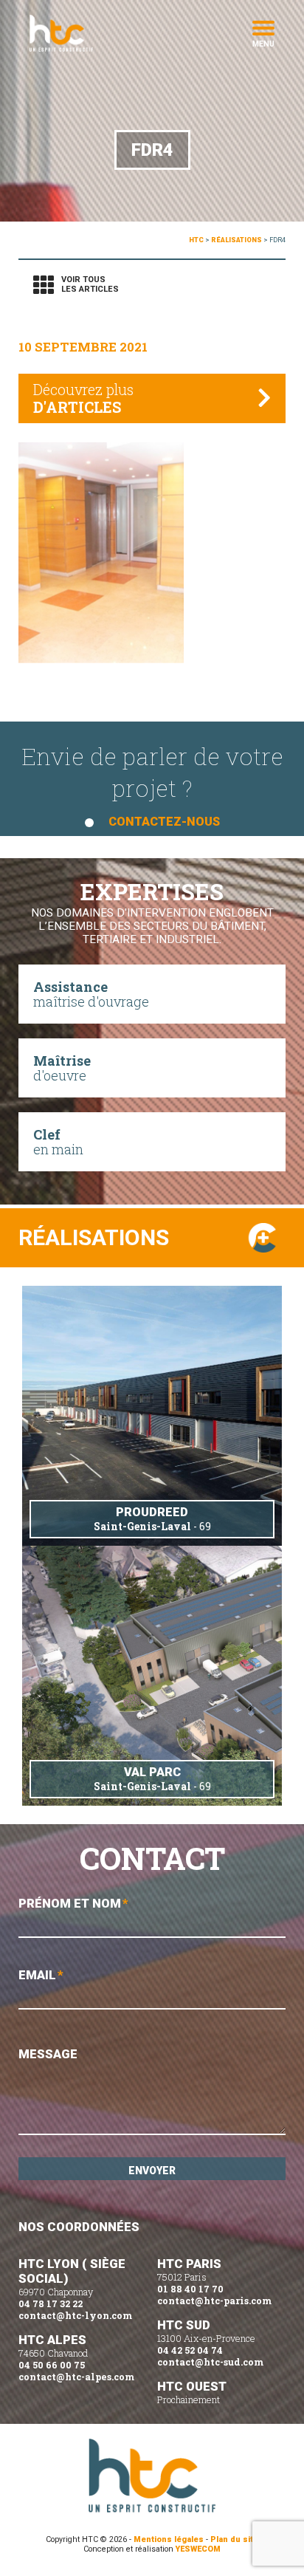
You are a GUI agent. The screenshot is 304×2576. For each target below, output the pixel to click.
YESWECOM (198, 2549)
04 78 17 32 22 (51, 2303)
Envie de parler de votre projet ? (152, 784)
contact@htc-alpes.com (76, 2377)
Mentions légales (169, 2539)
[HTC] (85, 33)
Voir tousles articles (90, 284)
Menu (263, 43)
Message (48, 2054)
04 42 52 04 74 (190, 2350)
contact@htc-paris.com (214, 2301)
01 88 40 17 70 (190, 2289)
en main (58, 1142)
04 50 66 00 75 (52, 2365)
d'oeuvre (62, 1068)
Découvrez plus (83, 398)
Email (41, 1975)
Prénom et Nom (73, 1903)
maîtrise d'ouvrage (91, 994)
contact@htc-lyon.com (75, 2315)
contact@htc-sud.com (210, 2362)
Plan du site (234, 2539)
